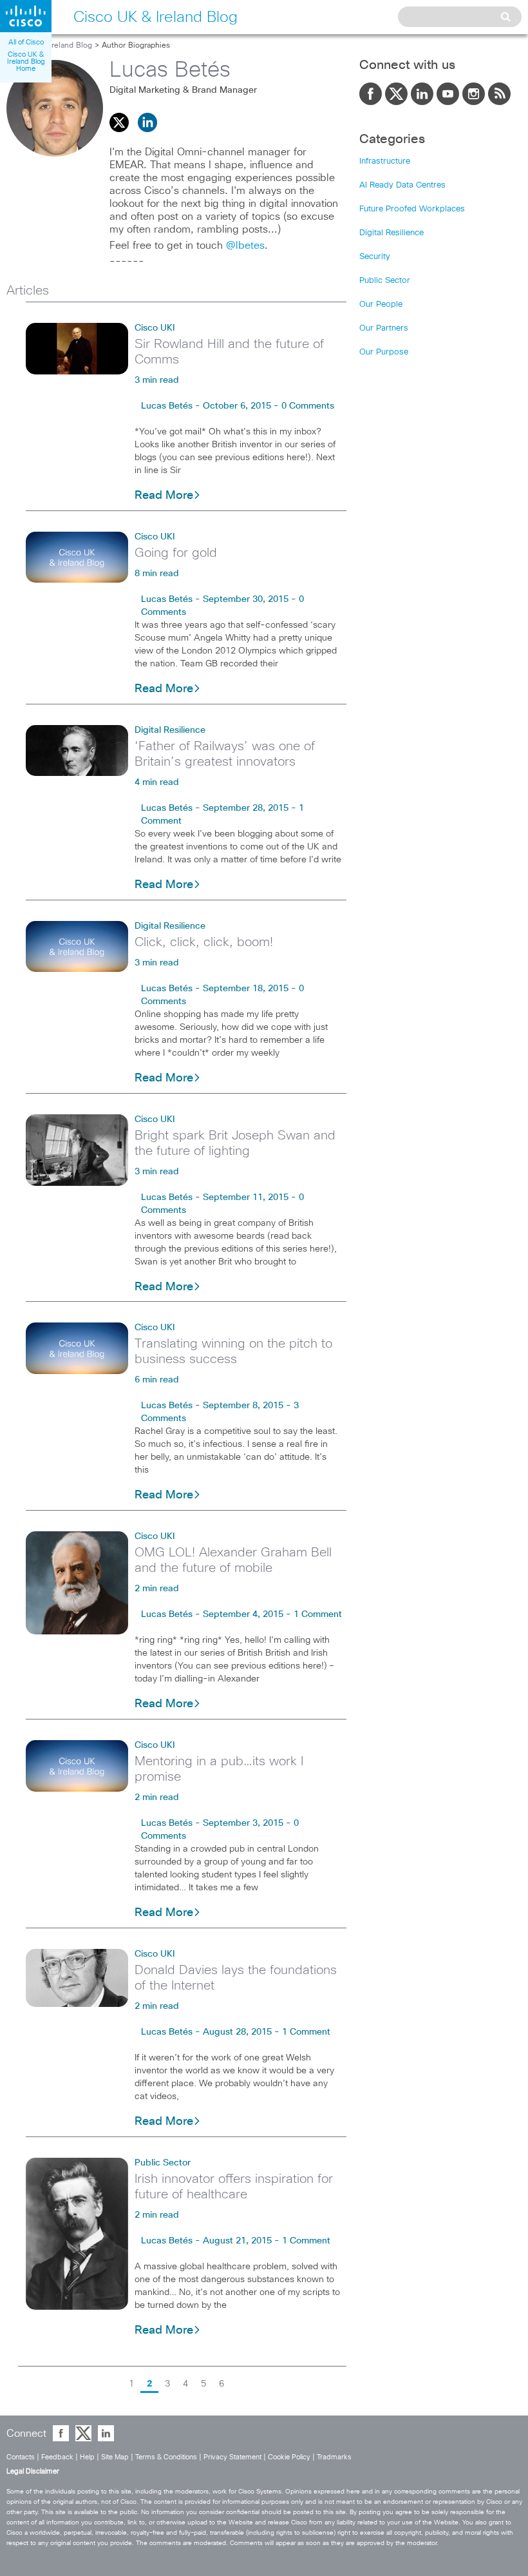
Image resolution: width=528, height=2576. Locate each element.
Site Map (115, 2457)
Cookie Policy (289, 2457)
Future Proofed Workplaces (412, 209)
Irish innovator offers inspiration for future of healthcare (234, 2187)
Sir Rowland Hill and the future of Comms (229, 352)
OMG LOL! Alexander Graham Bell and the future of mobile (233, 1560)
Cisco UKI (155, 328)
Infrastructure (385, 161)
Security (375, 257)
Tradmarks (334, 2457)
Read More (164, 496)
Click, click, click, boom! (204, 942)
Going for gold (176, 553)
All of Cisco (26, 42)
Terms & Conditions (166, 2457)
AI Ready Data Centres (402, 185)
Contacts (21, 2457)
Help (87, 2457)
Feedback (57, 2457)
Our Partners (384, 328)
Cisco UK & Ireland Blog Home (26, 62)
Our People (381, 305)
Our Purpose (384, 352)
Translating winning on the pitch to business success (233, 1351)
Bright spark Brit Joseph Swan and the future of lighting (235, 1143)
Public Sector (163, 2163)
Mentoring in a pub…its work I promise (219, 1769)
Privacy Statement (232, 2457)
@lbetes (245, 246)
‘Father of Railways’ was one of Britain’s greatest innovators (225, 754)
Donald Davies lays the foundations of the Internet (236, 1978)
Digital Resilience (170, 730)
